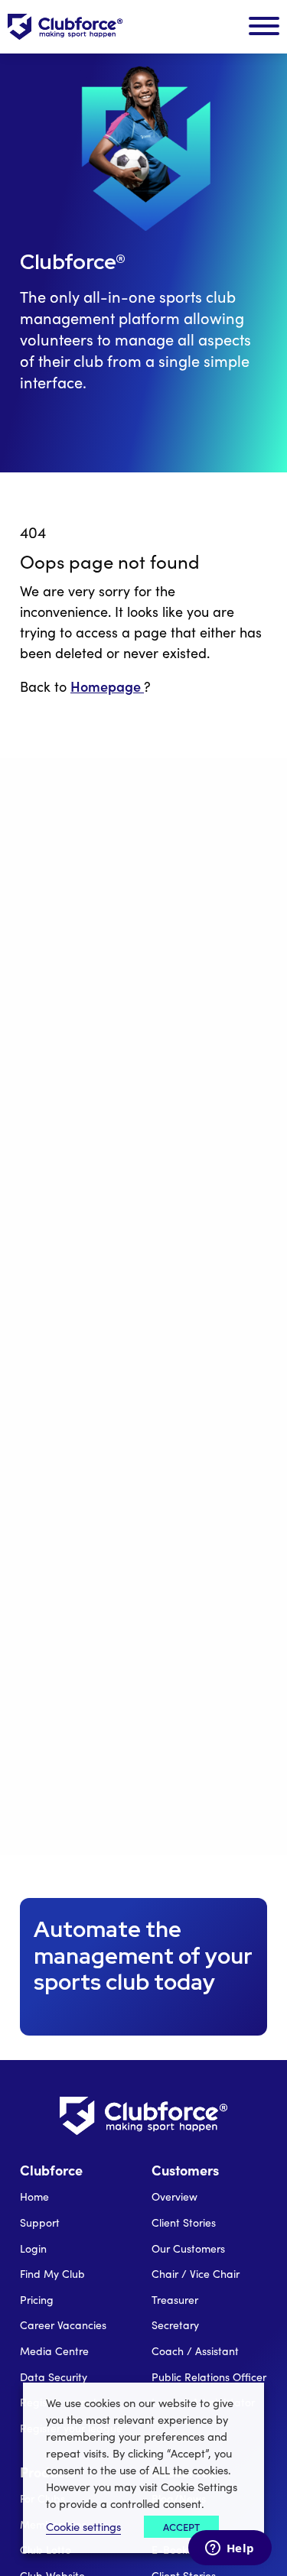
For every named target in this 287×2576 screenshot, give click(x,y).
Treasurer (175, 2300)
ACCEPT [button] (181, 2527)
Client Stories (184, 2222)
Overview (174, 2196)
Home (34, 2196)
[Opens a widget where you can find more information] (230, 2549)
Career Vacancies (63, 2325)
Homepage (107, 686)
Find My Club (52, 2274)
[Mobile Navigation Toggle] (264, 27)
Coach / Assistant (195, 2351)
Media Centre (54, 2351)
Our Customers (188, 2248)
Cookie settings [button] (83, 2526)
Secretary (175, 2325)
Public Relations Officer (209, 2377)
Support (40, 2222)
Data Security (54, 2377)
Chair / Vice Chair (196, 2274)
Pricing (37, 2300)
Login (33, 2248)
